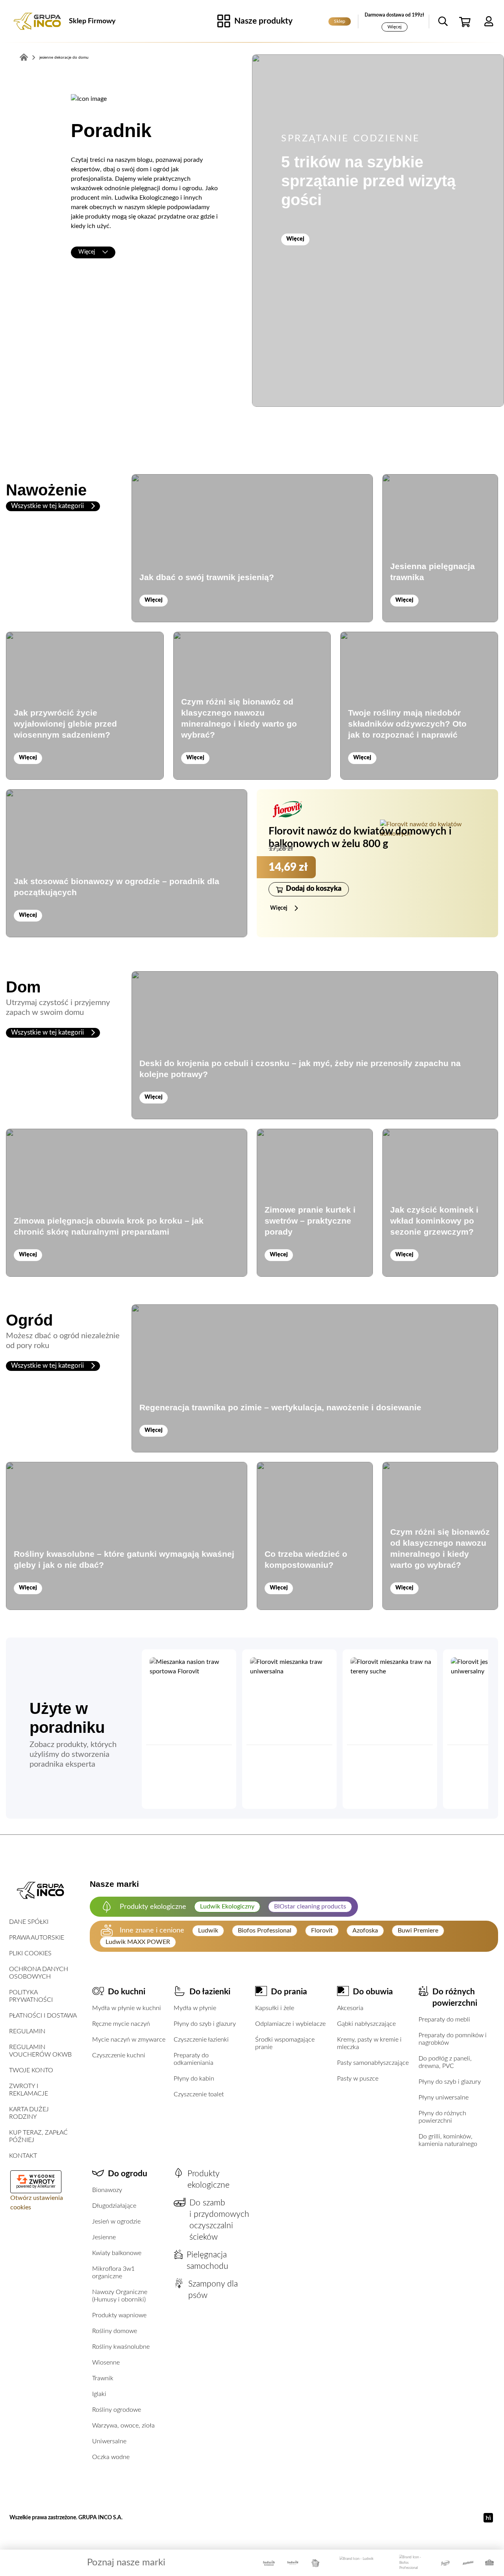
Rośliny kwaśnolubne (121, 2347)
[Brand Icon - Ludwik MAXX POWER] (269, 2563)
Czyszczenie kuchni (119, 2055)
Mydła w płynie (195, 2008)
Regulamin (27, 2031)
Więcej (395, 27)
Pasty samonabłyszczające (373, 2063)
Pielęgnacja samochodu (208, 2261)
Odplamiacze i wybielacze (290, 2024)
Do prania (289, 1992)
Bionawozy (107, 2190)
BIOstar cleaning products (310, 1906)
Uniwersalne (109, 2441)
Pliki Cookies (30, 1953)
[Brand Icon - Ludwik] (357, 2563)
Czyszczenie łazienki (201, 2040)
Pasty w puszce (358, 2079)
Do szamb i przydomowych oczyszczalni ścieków (219, 2220)
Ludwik (208, 1931)
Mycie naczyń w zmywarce (129, 2040)
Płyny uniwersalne (444, 2098)
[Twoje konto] (489, 21)
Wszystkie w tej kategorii (48, 506)
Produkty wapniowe (119, 2315)
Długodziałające (114, 2206)
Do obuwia (373, 1992)
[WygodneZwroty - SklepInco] (36, 2179)
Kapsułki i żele (275, 2008)
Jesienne (104, 2237)
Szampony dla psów (213, 2290)
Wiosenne (106, 2363)
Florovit (322, 1931)
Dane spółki (29, 1922)
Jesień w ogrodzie (116, 2222)
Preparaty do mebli (444, 2020)
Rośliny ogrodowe (117, 2410)
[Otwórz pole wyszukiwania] (443, 21)
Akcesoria (350, 2008)
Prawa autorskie (37, 1938)
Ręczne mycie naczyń (121, 2024)
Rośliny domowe (115, 2331)
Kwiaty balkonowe (117, 2253)
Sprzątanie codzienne (351, 139)
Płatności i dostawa (43, 2016)
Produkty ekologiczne (208, 2179)
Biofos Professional (265, 1931)
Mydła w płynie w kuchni (127, 2008)
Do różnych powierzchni (455, 1997)
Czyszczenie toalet (199, 2094)
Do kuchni (127, 1992)
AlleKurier (46, 2186)
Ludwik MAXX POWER (138, 1942)
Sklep (340, 21)
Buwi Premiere (418, 1931)
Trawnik (103, 2378)
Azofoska (365, 1931)
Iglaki (99, 2394)
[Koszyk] (466, 21)
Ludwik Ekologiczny (227, 1906)
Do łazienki (210, 1992)
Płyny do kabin (194, 2079)
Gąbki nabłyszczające (366, 2024)
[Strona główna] (37, 21)
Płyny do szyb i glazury (205, 2024)
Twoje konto (31, 2070)
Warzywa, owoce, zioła (123, 2426)
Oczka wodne (111, 2457)
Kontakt (23, 2156)
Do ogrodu (128, 2174)
